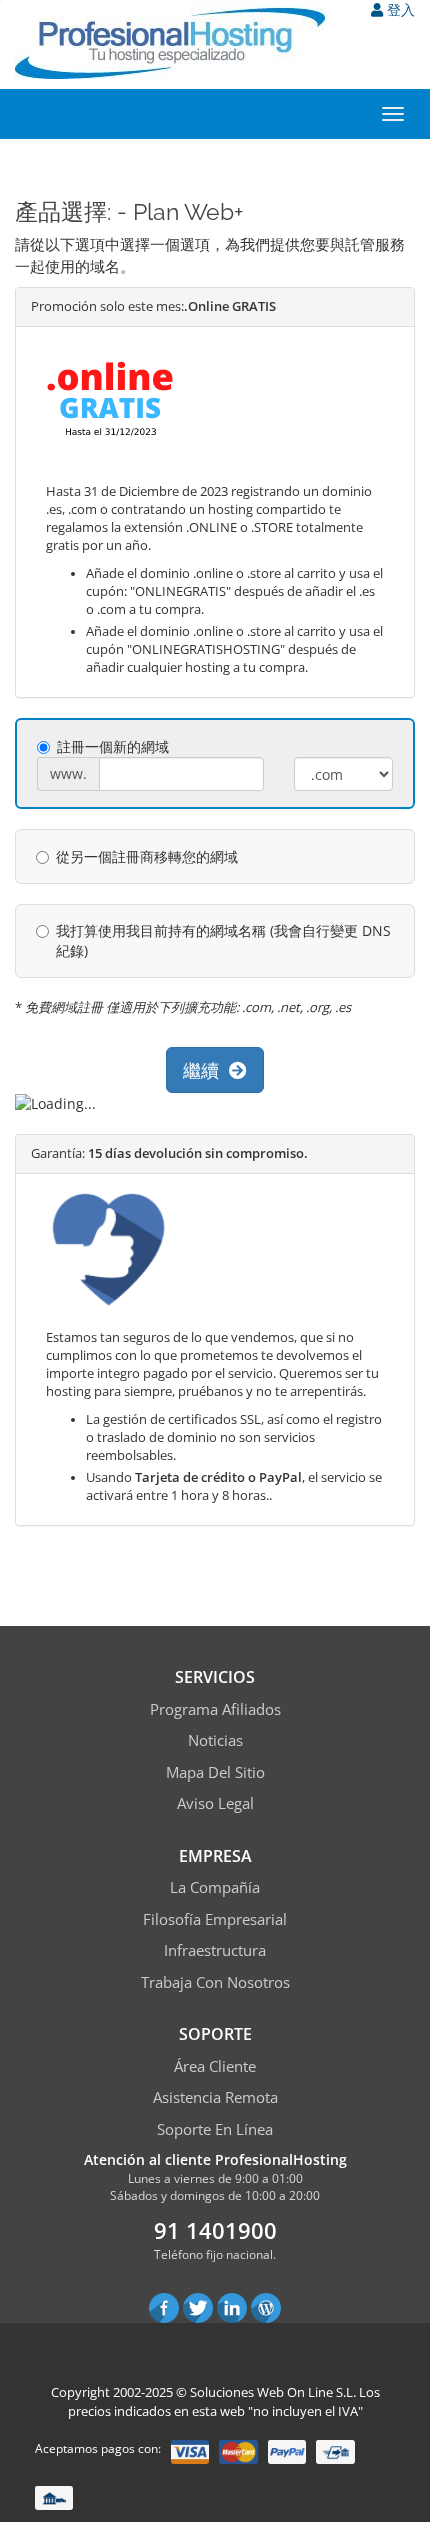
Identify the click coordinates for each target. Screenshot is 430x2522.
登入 (399, 9)
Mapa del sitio (215, 1772)
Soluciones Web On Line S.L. (273, 2392)
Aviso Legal (215, 1803)
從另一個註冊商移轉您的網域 (147, 856)
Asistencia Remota (215, 2097)
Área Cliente (215, 2066)
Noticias (215, 1740)
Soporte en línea (215, 2129)
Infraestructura (215, 1950)
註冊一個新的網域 (113, 746)
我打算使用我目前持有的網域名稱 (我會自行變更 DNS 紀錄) (223, 940)
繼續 (206, 1070)
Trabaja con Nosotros (215, 1982)
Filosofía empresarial (215, 1919)
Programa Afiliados (215, 1709)
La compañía (215, 1887)
